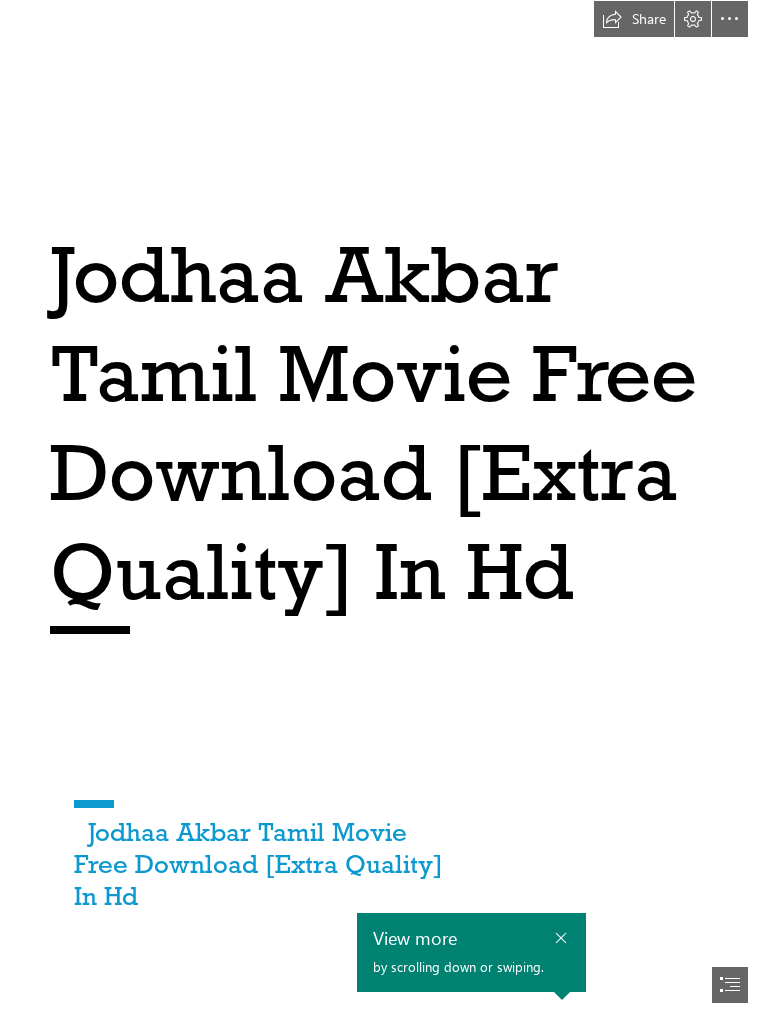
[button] (634, 19)
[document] (384, 512)
